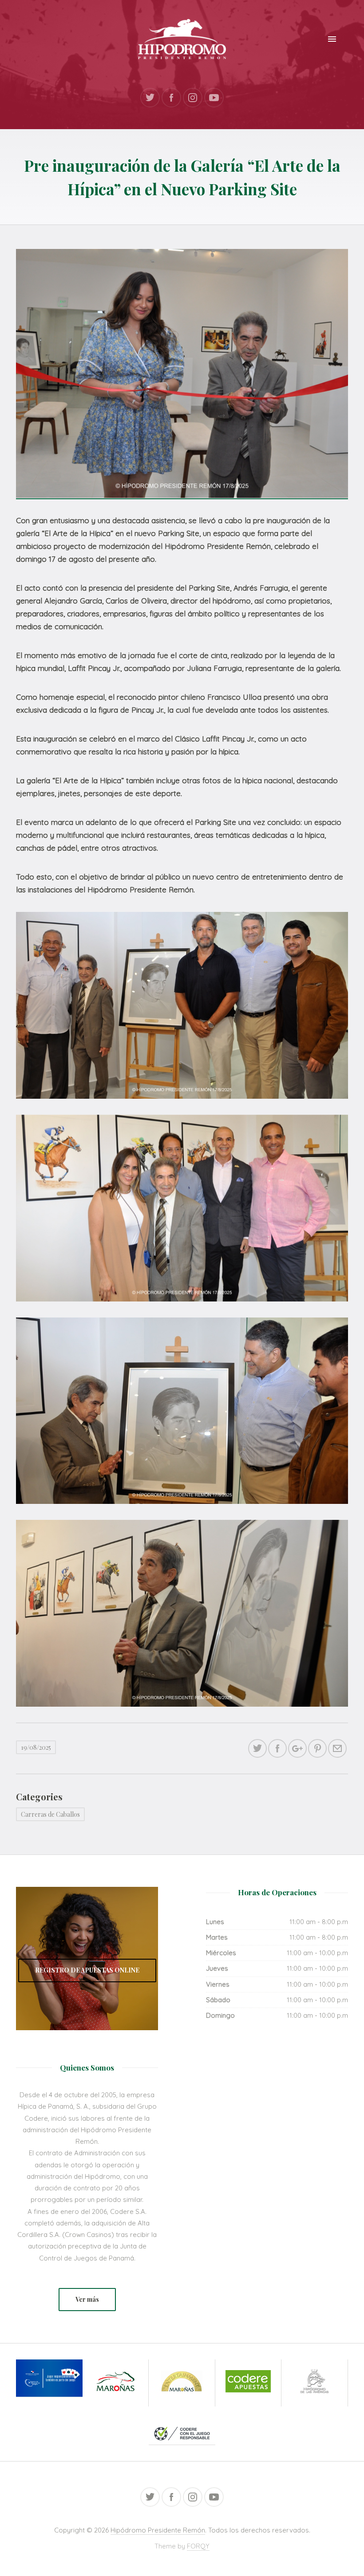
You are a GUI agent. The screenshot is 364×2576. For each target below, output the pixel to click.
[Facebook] (171, 98)
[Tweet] (257, 1748)
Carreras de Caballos (50, 1814)
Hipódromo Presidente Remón (158, 2530)
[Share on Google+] (297, 1748)
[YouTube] (214, 98)
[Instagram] (193, 98)
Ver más (87, 2299)
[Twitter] (150, 98)
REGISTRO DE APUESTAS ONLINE (87, 1970)
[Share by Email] (337, 1748)
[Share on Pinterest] (317, 1748)
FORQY (198, 2546)
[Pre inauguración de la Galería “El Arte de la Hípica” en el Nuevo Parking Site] (182, 373)
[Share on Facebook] (277, 1748)
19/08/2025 (36, 1747)
